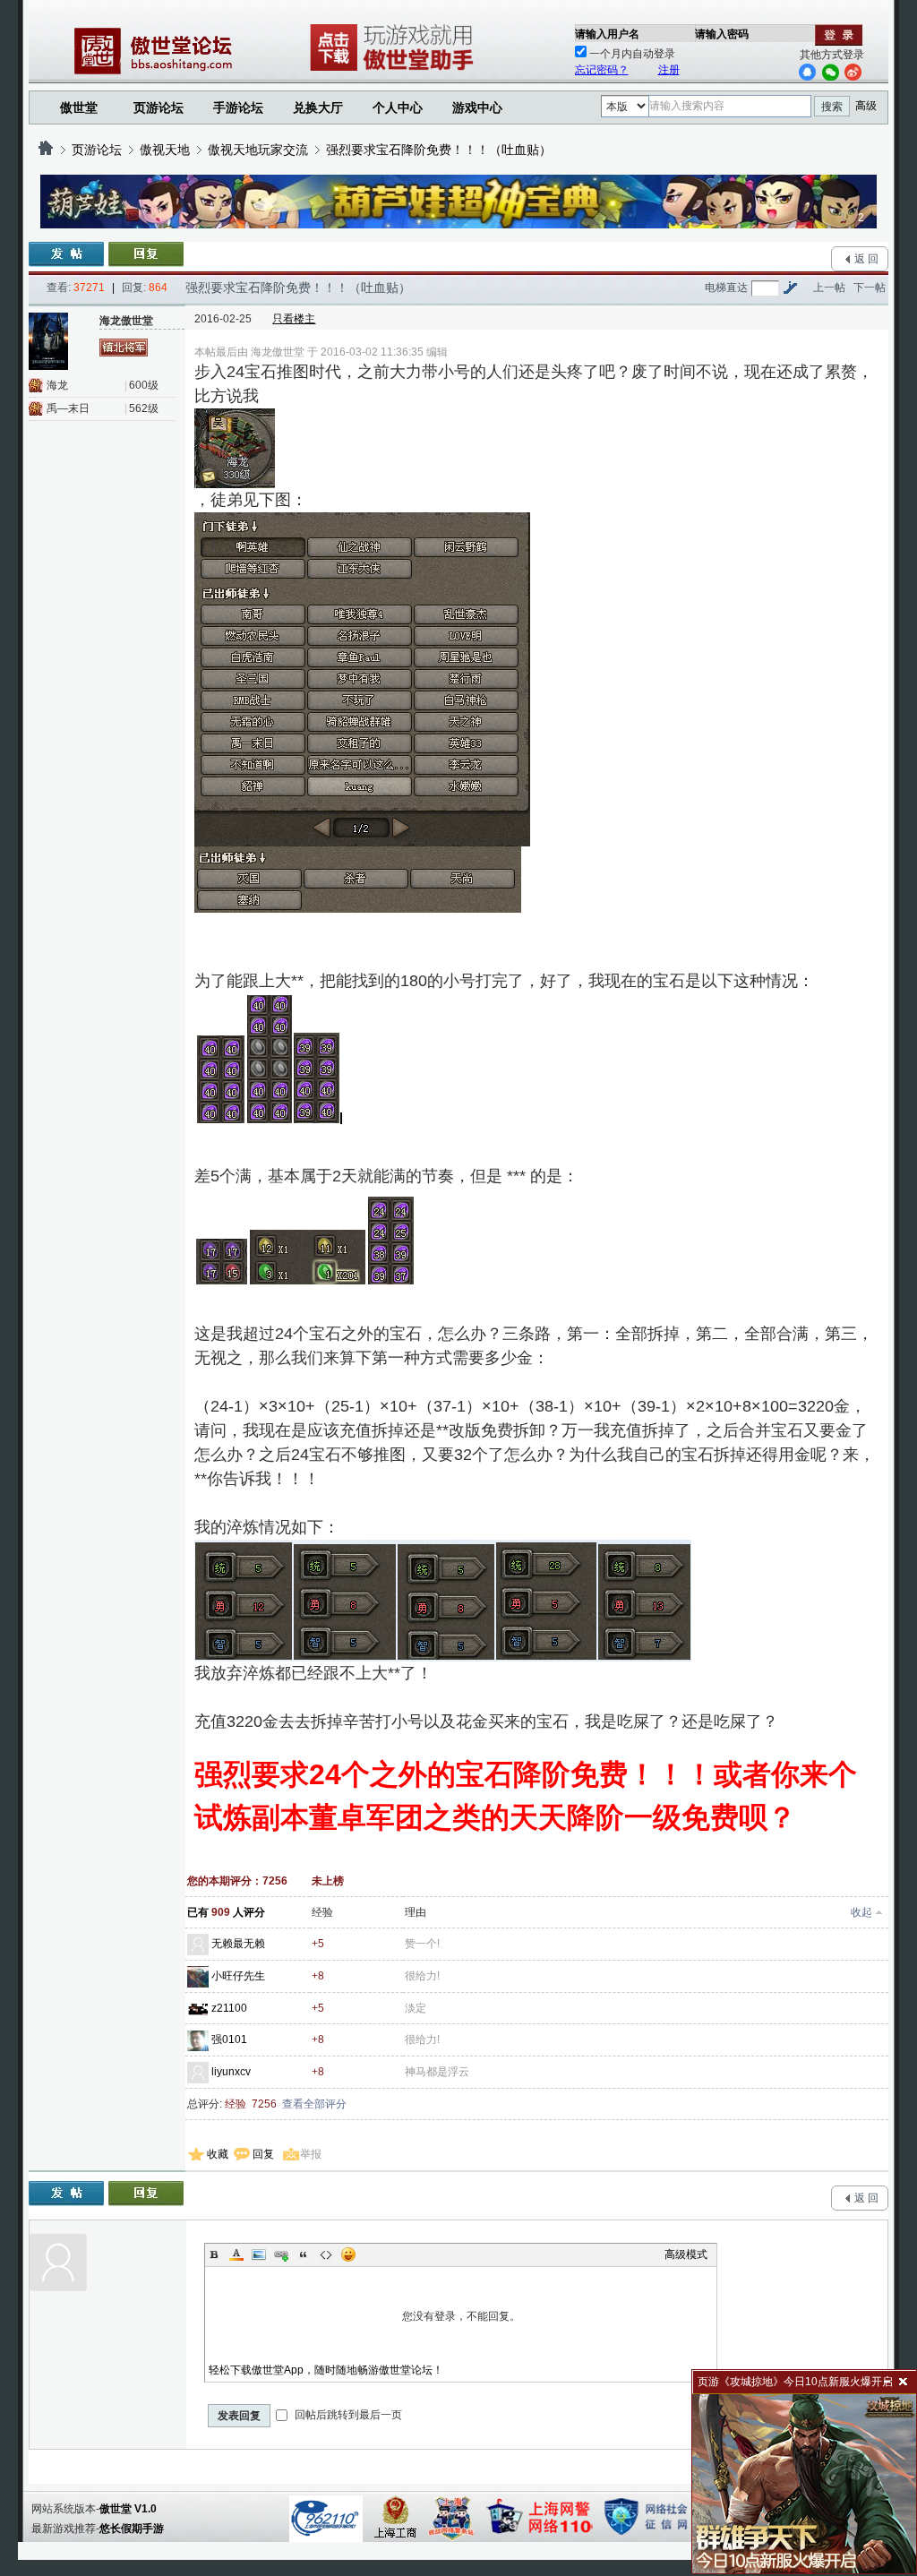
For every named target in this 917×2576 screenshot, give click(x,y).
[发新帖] (66, 254)
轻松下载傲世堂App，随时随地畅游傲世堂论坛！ (326, 2370)
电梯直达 (726, 288)
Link (281, 2254)
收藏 (218, 2154)
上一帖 (829, 288)
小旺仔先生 (238, 1976)
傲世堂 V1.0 (128, 2509)
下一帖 (870, 288)
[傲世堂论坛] (46, 150)
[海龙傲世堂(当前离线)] (57, 341)
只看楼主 (294, 319)
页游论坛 (159, 107)
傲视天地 (165, 150)
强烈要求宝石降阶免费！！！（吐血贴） (439, 150)
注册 (669, 70)
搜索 (832, 107)
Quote (304, 2254)
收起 (861, 1912)
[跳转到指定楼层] (790, 288)
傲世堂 (79, 107)
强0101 (229, 2039)
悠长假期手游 (132, 2529)
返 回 (866, 259)
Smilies (348, 2254)
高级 (866, 106)
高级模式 (686, 2254)
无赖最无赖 (238, 1944)
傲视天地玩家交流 (258, 150)
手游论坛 (238, 107)
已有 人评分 (226, 1912)
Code (326, 2254)
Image (259, 2254)
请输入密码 (722, 34)
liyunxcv (231, 2072)
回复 (263, 2154)
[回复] (146, 254)
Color (236, 2254)
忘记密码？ (602, 70)
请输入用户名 (607, 34)
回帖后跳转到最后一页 (347, 2415)
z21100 (229, 2008)
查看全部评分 (314, 2104)
